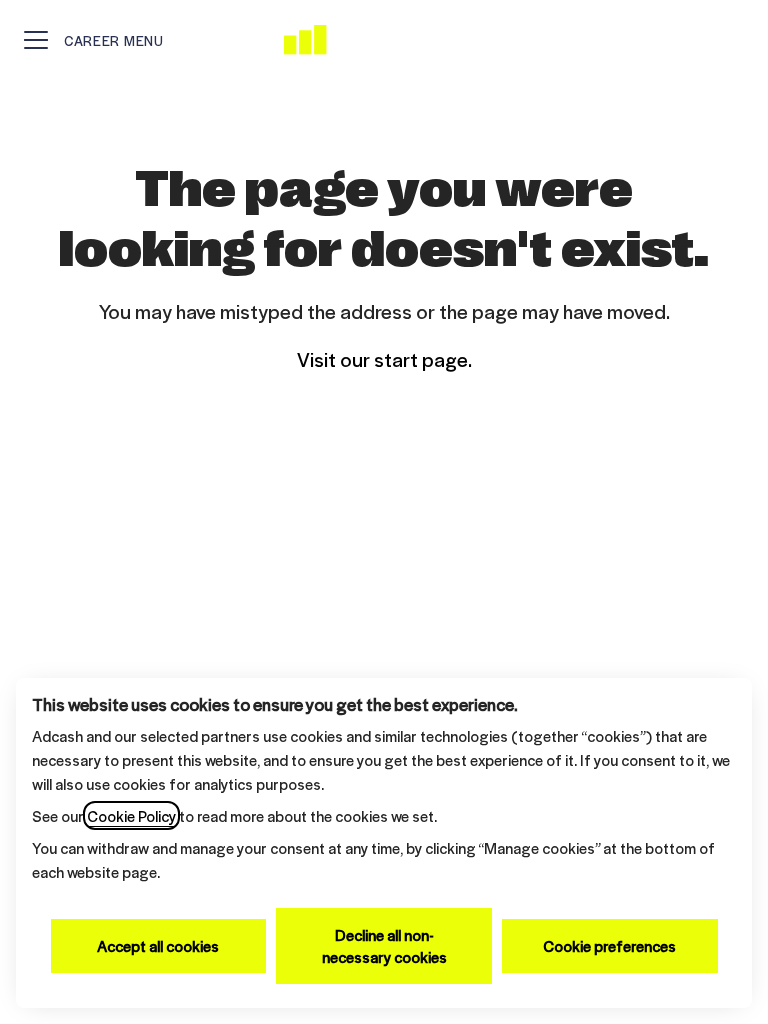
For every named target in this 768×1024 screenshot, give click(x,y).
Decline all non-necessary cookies (384, 945)
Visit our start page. (384, 359)
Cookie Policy (131, 815)
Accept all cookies (158, 945)
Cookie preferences (609, 945)
